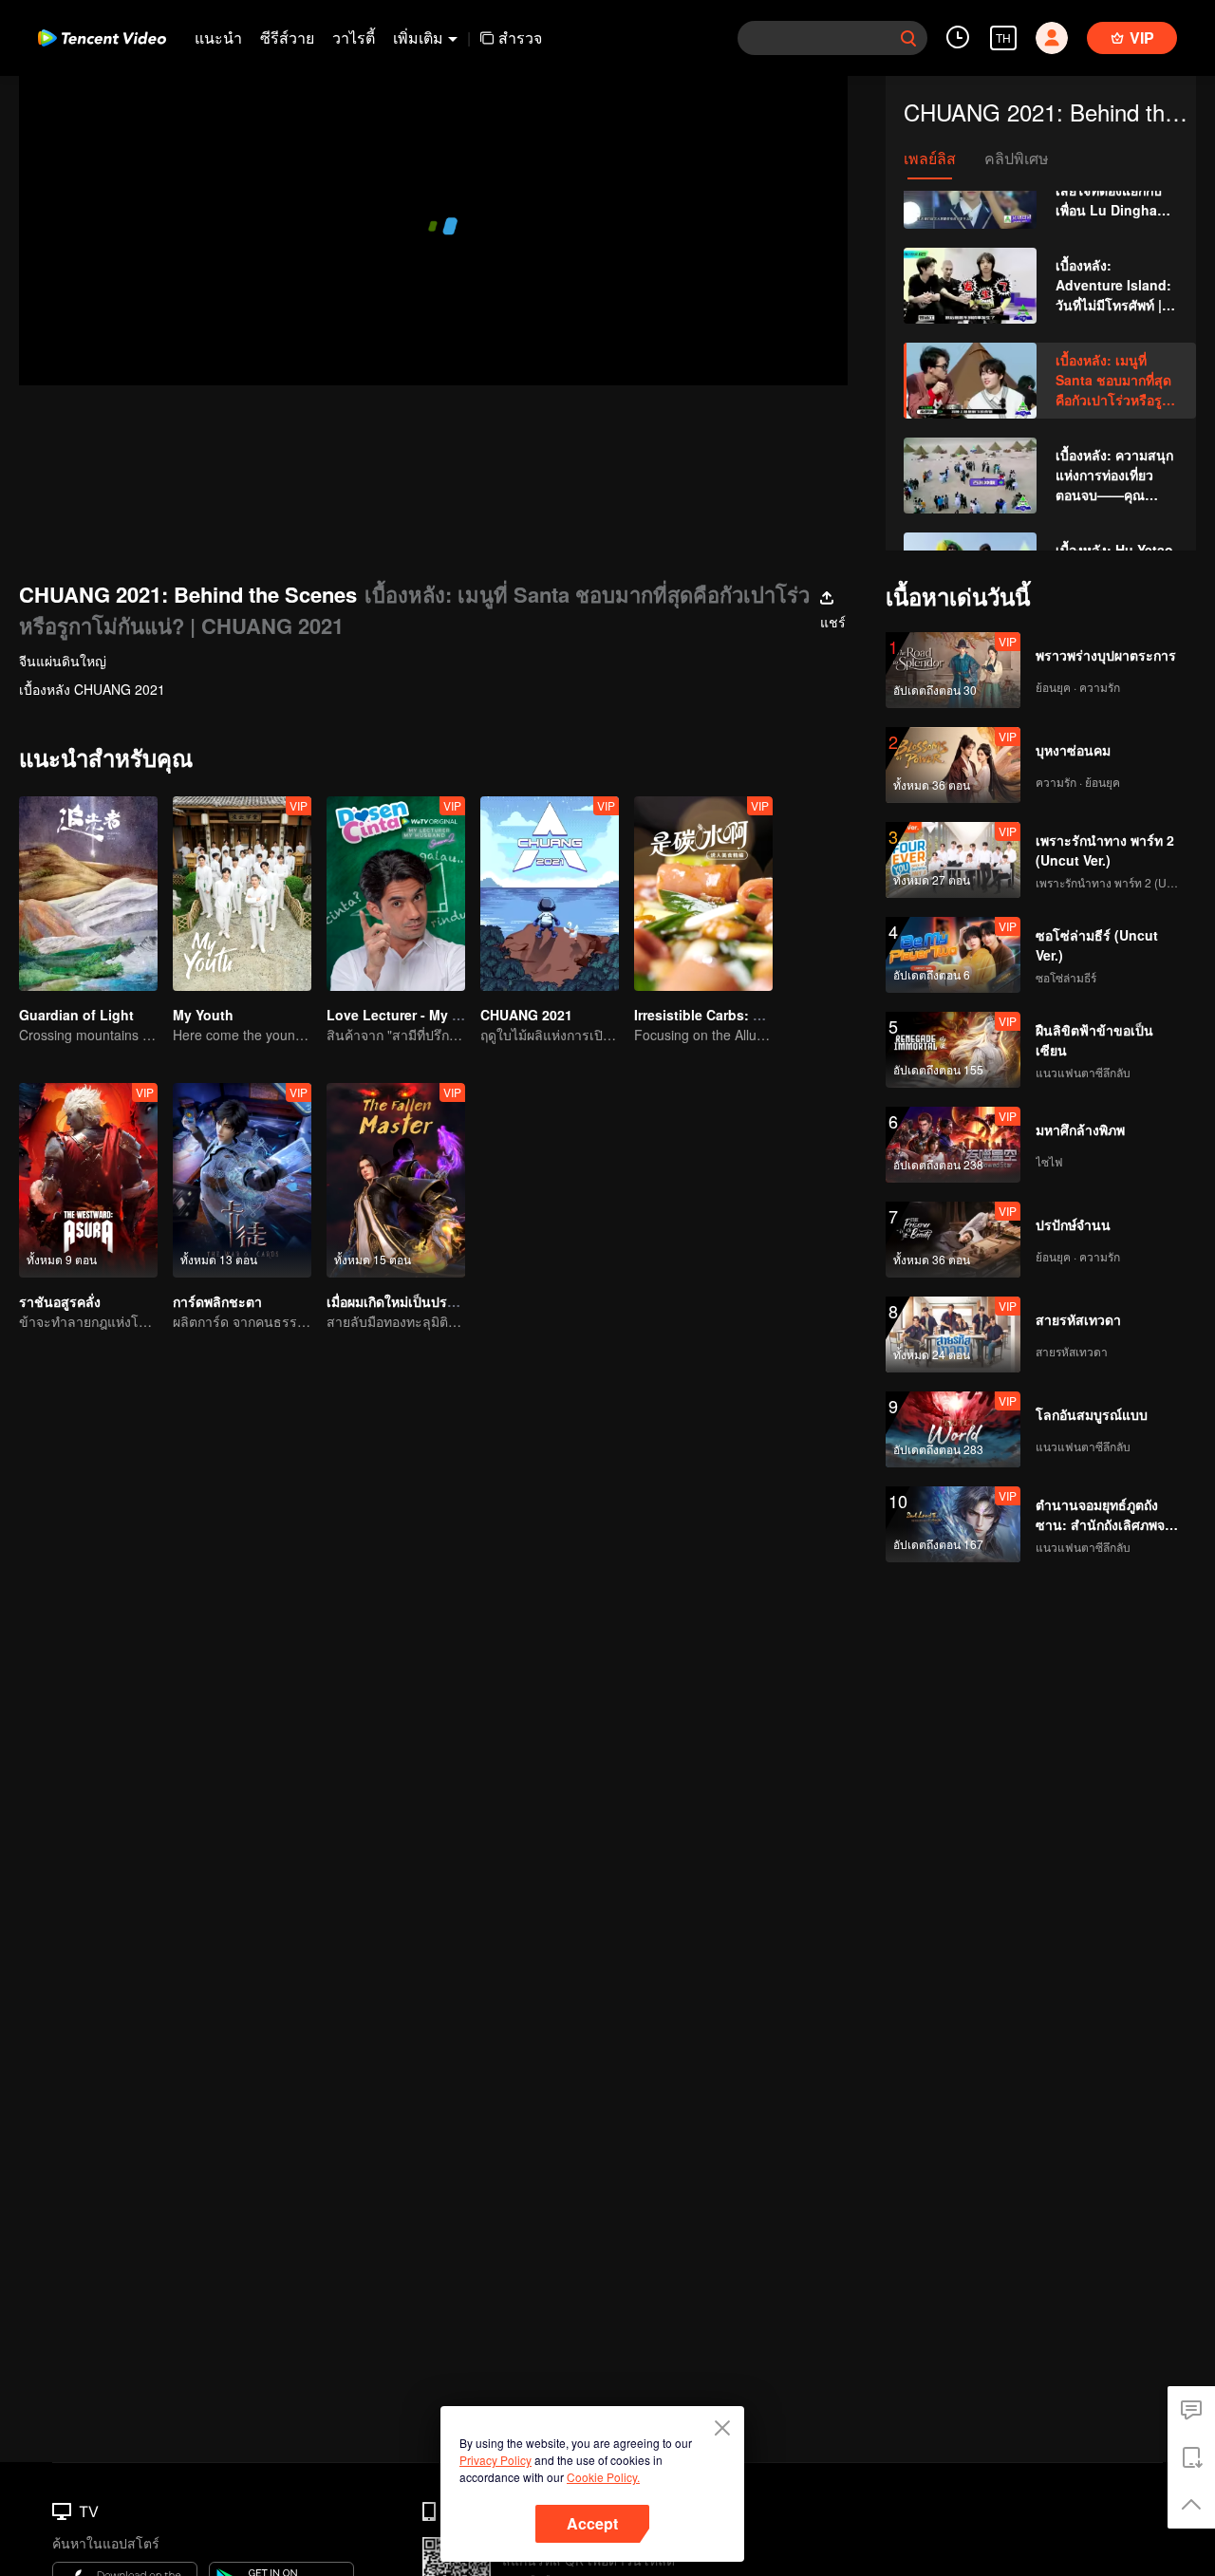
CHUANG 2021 (526, 1015)
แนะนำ (218, 37)
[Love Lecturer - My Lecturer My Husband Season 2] (396, 894)
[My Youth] (242, 894)
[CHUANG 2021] (550, 894)
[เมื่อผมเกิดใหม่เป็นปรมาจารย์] (396, 1180)
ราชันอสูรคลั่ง (60, 1301)
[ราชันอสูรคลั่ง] (88, 1180)
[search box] (908, 38)
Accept (592, 2523)
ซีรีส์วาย (287, 37)
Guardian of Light (76, 1015)
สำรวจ (520, 37)
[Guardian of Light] (88, 894)
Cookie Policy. (603, 2477)
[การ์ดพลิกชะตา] (242, 1180)
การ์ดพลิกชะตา (217, 1301)
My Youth (203, 1015)
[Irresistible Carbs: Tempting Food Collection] (703, 894)
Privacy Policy (495, 2460)
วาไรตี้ (354, 37)
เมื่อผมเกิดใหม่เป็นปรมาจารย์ (410, 1301)
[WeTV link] (102, 38)
